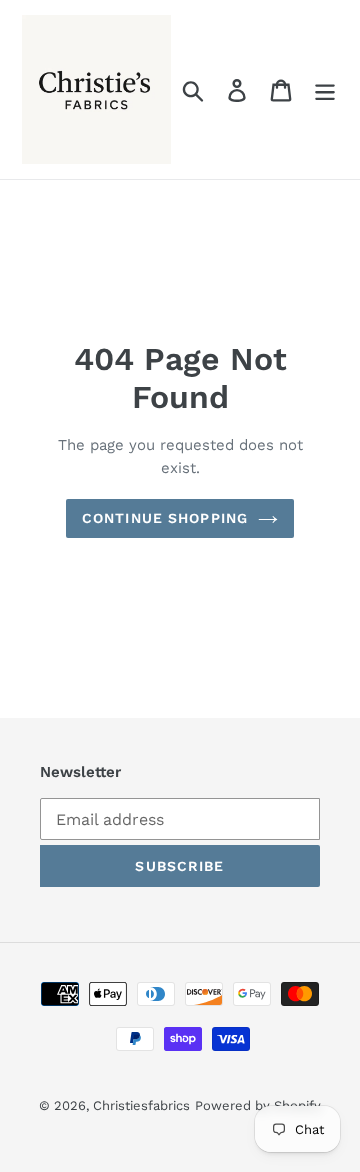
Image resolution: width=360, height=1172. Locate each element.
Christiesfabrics (141, 1105)
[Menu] (325, 89)
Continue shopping (165, 518)
